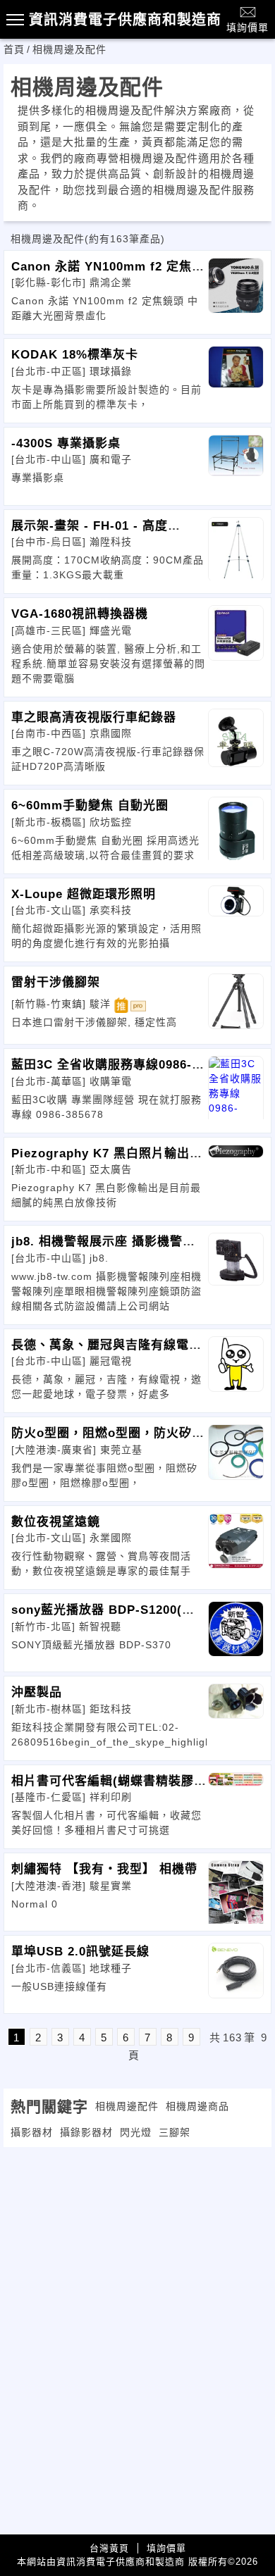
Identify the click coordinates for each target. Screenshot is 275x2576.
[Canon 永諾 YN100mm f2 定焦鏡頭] (236, 290)
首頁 (14, 49)
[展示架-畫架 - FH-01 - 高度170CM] (236, 549)
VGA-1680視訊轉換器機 (80, 614)
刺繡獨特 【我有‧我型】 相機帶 (104, 1869)
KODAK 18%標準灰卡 (75, 355)
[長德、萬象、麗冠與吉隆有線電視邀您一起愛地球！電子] (236, 1368)
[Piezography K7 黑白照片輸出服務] (236, 1176)
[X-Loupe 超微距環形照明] (236, 917)
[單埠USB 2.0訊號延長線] (236, 1974)
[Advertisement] (137, 2246)
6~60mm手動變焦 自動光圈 (90, 805)
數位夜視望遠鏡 (56, 1522)
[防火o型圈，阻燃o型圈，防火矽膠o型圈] (236, 1456)
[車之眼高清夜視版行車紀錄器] (236, 740)
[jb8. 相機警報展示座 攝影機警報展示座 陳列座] (236, 1264)
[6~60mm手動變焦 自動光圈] (236, 828)
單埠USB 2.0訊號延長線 (80, 1952)
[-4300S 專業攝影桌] (236, 466)
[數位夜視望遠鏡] (236, 1545)
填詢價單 (248, 27)
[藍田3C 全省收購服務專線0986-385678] (236, 1088)
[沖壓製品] (236, 1715)
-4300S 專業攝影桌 (66, 443)
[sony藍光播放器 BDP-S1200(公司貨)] (236, 1633)
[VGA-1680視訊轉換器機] (236, 637)
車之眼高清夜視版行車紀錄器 (94, 717)
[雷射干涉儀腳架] (236, 1005)
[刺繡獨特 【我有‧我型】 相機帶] (236, 1892)
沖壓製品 (37, 1692)
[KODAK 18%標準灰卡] (236, 378)
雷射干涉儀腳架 (56, 982)
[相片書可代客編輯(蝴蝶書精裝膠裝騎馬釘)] (236, 1804)
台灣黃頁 (109, 2548)
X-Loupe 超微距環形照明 (84, 894)
